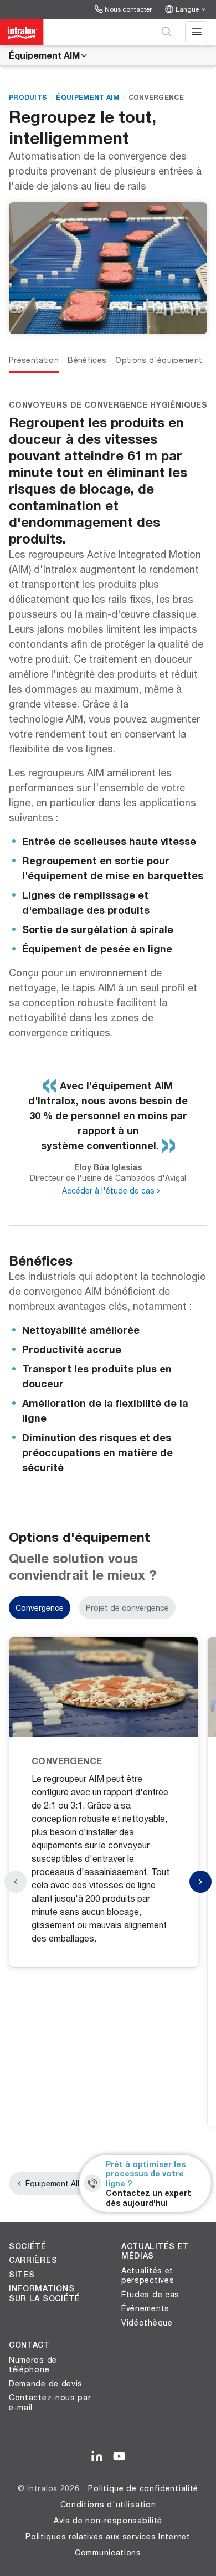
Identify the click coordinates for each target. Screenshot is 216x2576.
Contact (29, 2345)
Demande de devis (46, 2383)
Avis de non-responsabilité (108, 2520)
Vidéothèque (147, 2323)
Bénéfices (87, 360)
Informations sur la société (45, 2293)
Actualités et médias (155, 2251)
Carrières (33, 2260)
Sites (22, 2275)
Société (28, 2246)
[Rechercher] (166, 32)
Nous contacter (128, 9)
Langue (187, 9)
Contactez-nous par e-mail (50, 2402)
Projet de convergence (127, 1608)
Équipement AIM (44, 55)
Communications (108, 2552)
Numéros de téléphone (33, 2365)
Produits (28, 97)
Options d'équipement (159, 360)
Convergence (156, 97)
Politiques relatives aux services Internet (108, 2536)
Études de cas (150, 2294)
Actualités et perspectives (148, 2275)
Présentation (34, 360)
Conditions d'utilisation (108, 2504)
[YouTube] (119, 2457)
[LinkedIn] (97, 2457)
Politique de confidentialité (143, 2488)
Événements (145, 2308)
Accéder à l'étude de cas (108, 1190)
